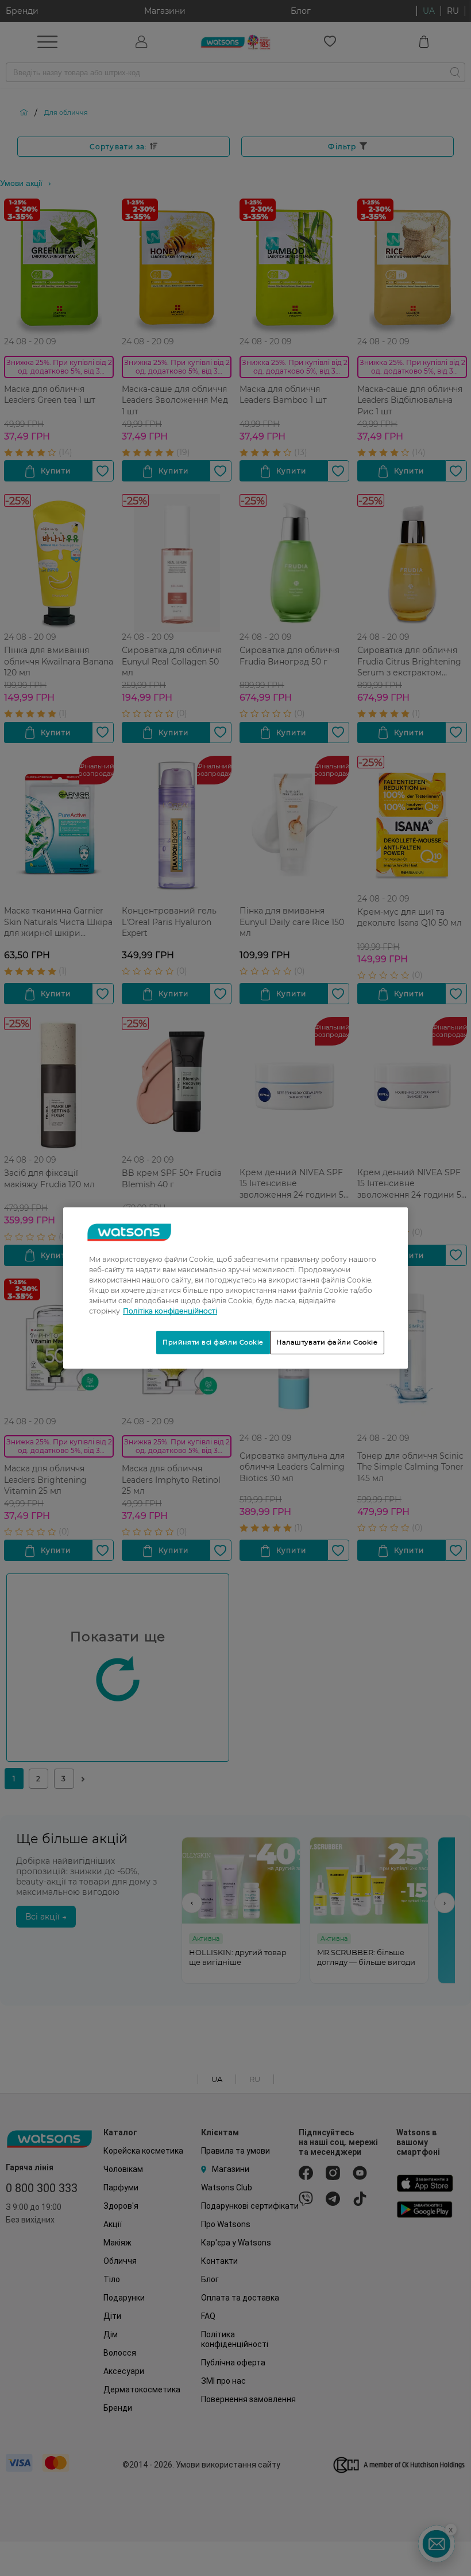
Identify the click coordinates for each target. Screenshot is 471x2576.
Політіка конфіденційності (170, 1311)
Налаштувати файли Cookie (327, 1342)
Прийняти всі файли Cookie (213, 1342)
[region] (235, 1288)
